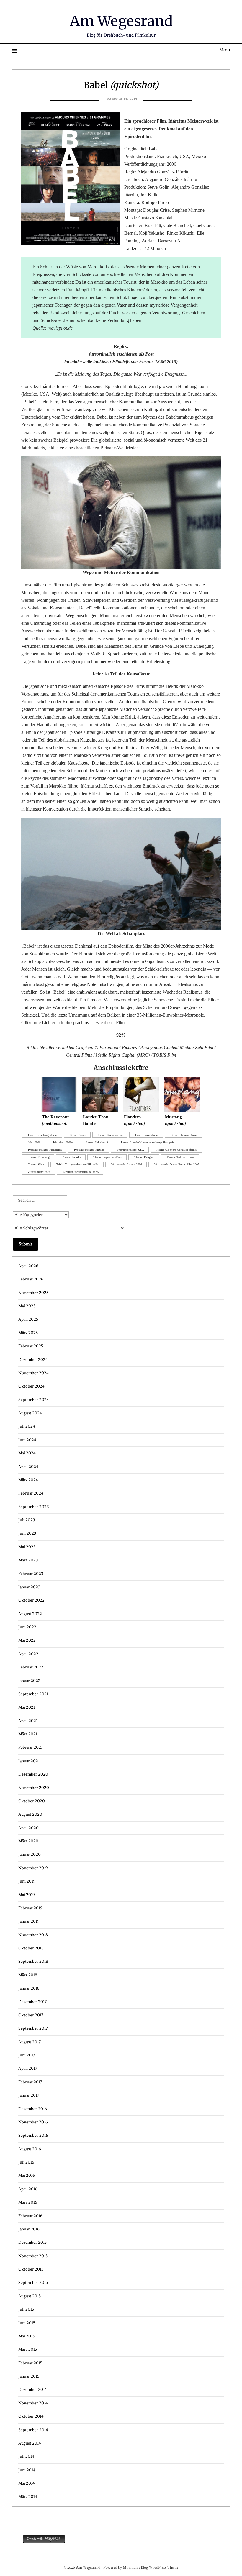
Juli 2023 (27, 1520)
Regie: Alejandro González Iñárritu (177, 1150)
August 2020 (30, 1814)
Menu (225, 50)
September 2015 (33, 2282)
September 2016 (33, 2135)
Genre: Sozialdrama (147, 1135)
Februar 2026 (31, 1279)
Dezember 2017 (32, 2002)
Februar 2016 (30, 2216)
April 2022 (28, 1654)
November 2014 (33, 2403)
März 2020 (28, 1841)
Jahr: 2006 (34, 1142)
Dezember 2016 (33, 2109)
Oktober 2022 (31, 1600)
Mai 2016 (27, 2175)
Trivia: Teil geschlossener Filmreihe (78, 1164)
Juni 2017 (27, 2055)
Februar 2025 (31, 1346)
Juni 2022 (27, 1627)
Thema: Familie (71, 1157)
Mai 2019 (27, 1895)
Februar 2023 (31, 1574)
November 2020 (34, 1788)
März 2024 (28, 1480)
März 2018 (28, 1975)
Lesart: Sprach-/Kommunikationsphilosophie (148, 1142)
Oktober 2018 (31, 1948)
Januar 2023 (29, 1587)
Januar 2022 (29, 1681)
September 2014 (33, 2430)
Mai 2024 (27, 1453)
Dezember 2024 (33, 1360)
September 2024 (34, 1400)
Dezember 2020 (33, 1774)
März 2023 (28, 1560)
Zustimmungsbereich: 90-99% (81, 1172)
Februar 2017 (30, 2082)
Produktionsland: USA (130, 1150)
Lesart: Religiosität (97, 1142)
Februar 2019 (30, 1908)
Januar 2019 (29, 1921)
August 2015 (30, 2296)
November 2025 (33, 1293)
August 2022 (30, 1614)
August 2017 (30, 2042)
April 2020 (28, 1828)
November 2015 (33, 2256)
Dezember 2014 (33, 2390)
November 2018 (33, 1935)
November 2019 (33, 1868)
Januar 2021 (29, 1761)
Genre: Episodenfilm (111, 1135)
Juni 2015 (27, 2323)
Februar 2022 (31, 1667)
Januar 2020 (30, 1854)
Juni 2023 (27, 1533)
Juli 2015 (26, 2309)
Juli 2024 (27, 1426)
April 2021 (28, 1721)
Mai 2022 (27, 1640)
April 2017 (28, 2068)
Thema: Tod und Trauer (181, 1157)
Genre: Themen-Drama (184, 1135)
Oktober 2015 (31, 2269)
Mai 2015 (26, 2336)
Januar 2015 (29, 2376)
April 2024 (28, 1467)
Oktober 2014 (31, 2416)
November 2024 (33, 1373)
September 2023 (33, 1507)
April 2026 (28, 1266)
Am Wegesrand (121, 21)
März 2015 (28, 2349)
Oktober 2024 (31, 1386)
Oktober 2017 (31, 2015)
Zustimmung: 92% (39, 1172)
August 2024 (30, 1413)
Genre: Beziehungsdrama (43, 1135)
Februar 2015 (30, 2363)
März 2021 (28, 1734)
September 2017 (33, 2028)
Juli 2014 (26, 2456)
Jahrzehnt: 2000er (63, 1142)
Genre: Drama (78, 1135)
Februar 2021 (30, 1747)
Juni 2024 (27, 1440)
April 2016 (28, 2189)
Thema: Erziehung (39, 1157)
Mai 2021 (27, 1707)
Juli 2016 (26, 2162)
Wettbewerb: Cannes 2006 (127, 1164)
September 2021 (33, 1694)
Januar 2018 (29, 1988)
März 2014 (28, 2497)
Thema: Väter (36, 1164)
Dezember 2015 (32, 2242)
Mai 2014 (27, 2483)
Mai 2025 (27, 1306)
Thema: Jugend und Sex (108, 1157)
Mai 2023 (27, 1547)
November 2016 (33, 2122)
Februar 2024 (31, 1493)
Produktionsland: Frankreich (45, 1150)
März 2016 (28, 2202)
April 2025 (28, 1319)
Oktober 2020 (32, 1801)
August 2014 (30, 2443)
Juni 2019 (27, 1881)
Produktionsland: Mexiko (89, 1150)
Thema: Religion (144, 1157)
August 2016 (30, 2149)
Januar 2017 (29, 2095)
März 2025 (28, 1333)
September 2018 (33, 1961)
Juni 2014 (27, 2470)
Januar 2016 (29, 2229)
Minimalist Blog (135, 2568)
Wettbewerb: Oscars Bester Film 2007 (177, 1164)
